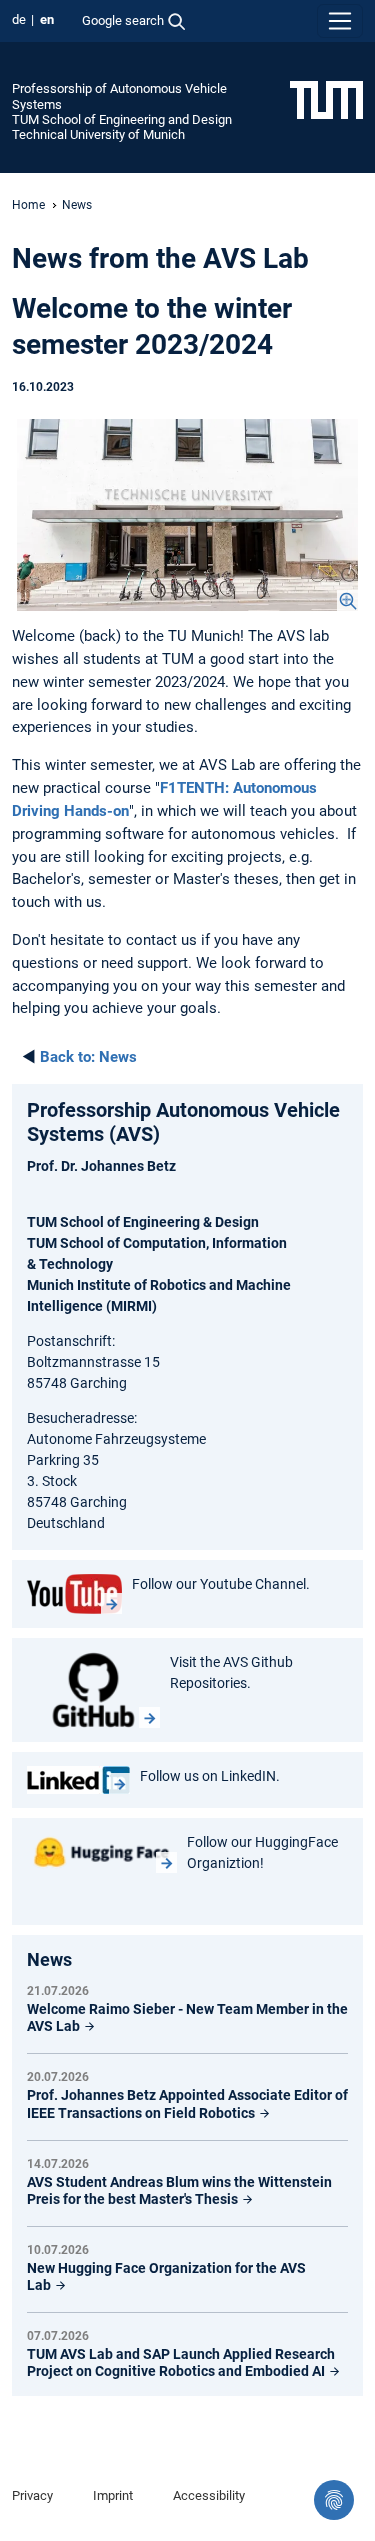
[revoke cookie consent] (334, 2500)
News (88, 1057)
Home (28, 205)
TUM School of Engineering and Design (122, 119)
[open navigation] (340, 21)
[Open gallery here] (187, 515)
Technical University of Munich (98, 134)
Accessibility (209, 2495)
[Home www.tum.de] (326, 99)
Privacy (32, 2495)
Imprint (113, 2495)
